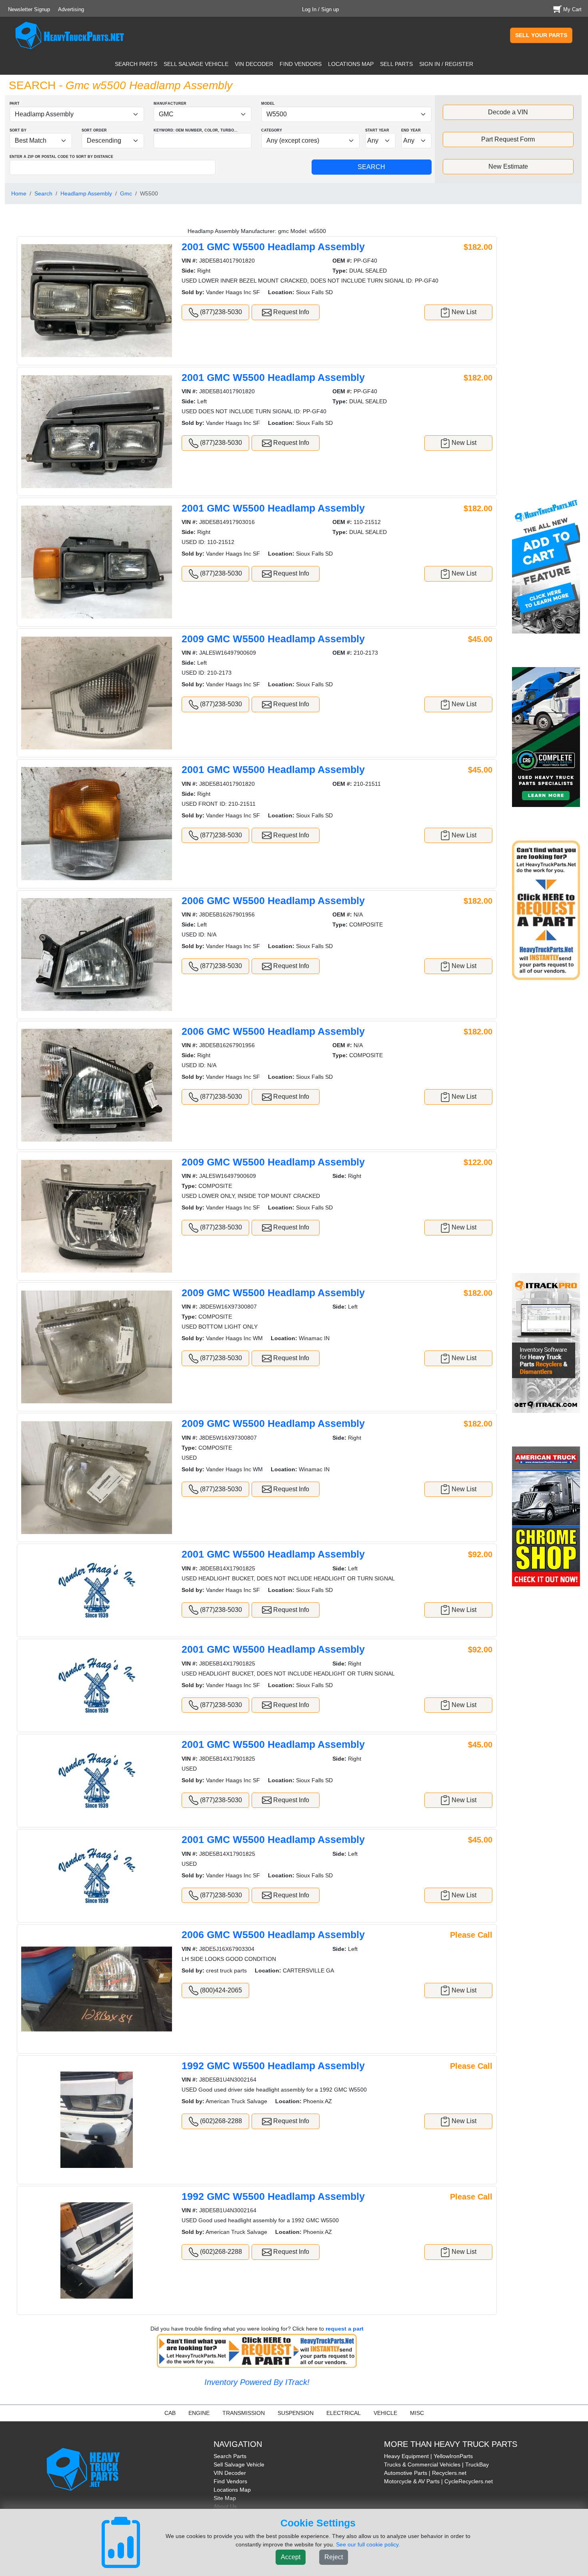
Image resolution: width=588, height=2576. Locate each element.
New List (463, 312)
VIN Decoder (230, 2473)
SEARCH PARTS (136, 64)
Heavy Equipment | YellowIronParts (428, 2456)
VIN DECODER (254, 64)
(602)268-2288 (220, 2121)
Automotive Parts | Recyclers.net (425, 2473)
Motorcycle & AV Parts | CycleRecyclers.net (438, 2481)
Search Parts (230, 2456)
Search (43, 193)
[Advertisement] (547, 355)
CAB (170, 2413)
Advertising (71, 9)
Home (19, 193)
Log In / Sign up (320, 9)
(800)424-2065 (220, 1990)
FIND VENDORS (301, 64)
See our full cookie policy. (368, 2544)
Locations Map (232, 2490)
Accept (291, 2557)
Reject (334, 2557)
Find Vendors (230, 2481)
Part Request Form (508, 139)
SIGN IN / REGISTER (446, 64)
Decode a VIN (508, 112)
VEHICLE (385, 2413)
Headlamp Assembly (86, 193)
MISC (417, 2413)
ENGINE (199, 2413)
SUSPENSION (296, 2413)
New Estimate (508, 166)
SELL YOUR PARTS (541, 35)
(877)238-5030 (220, 312)
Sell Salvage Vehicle (239, 2464)
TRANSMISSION (244, 2413)
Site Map (225, 2498)
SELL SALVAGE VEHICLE (196, 64)
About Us (225, 2506)
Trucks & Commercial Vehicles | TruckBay (436, 2464)
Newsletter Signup (29, 9)
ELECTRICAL (344, 2413)
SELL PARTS (396, 64)
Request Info (290, 312)
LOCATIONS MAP (351, 64)
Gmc (126, 193)
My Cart (572, 9)
